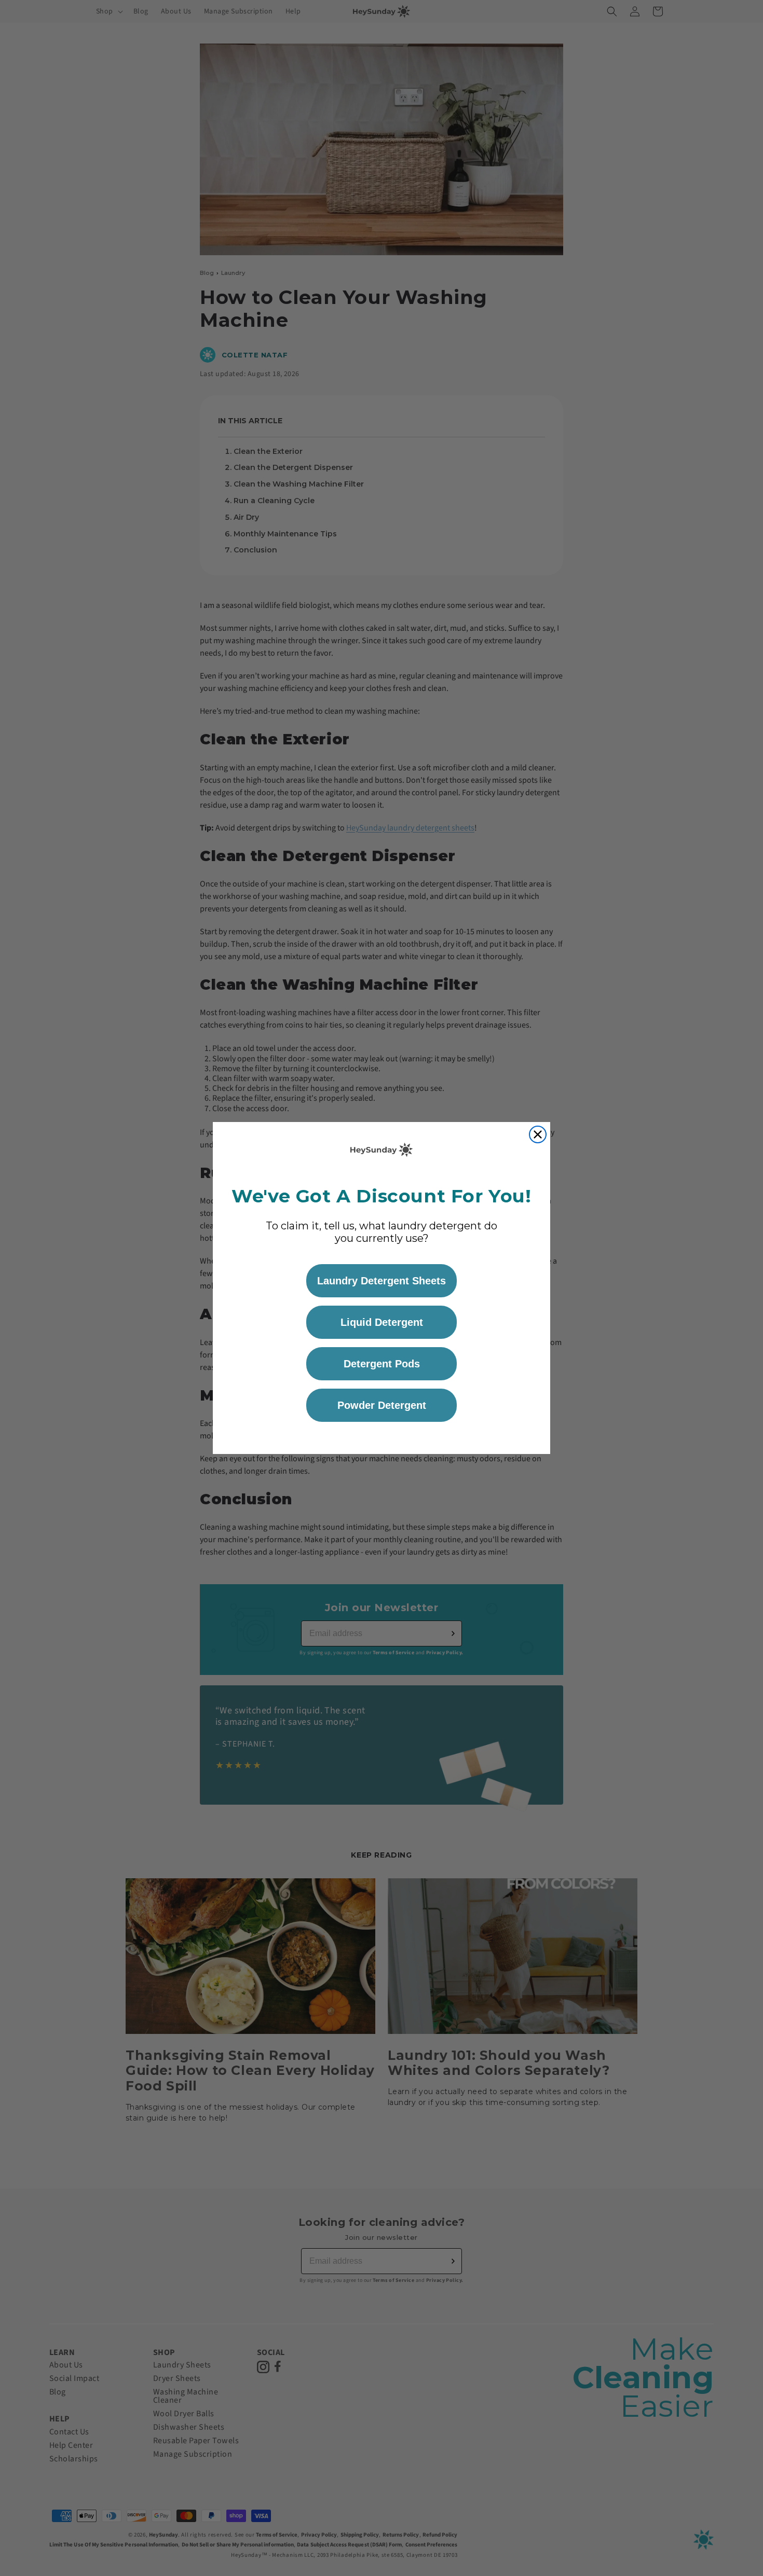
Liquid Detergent (382, 1322)
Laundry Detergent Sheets (382, 1281)
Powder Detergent (382, 1405)
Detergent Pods (382, 1364)
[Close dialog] (538, 1134)
